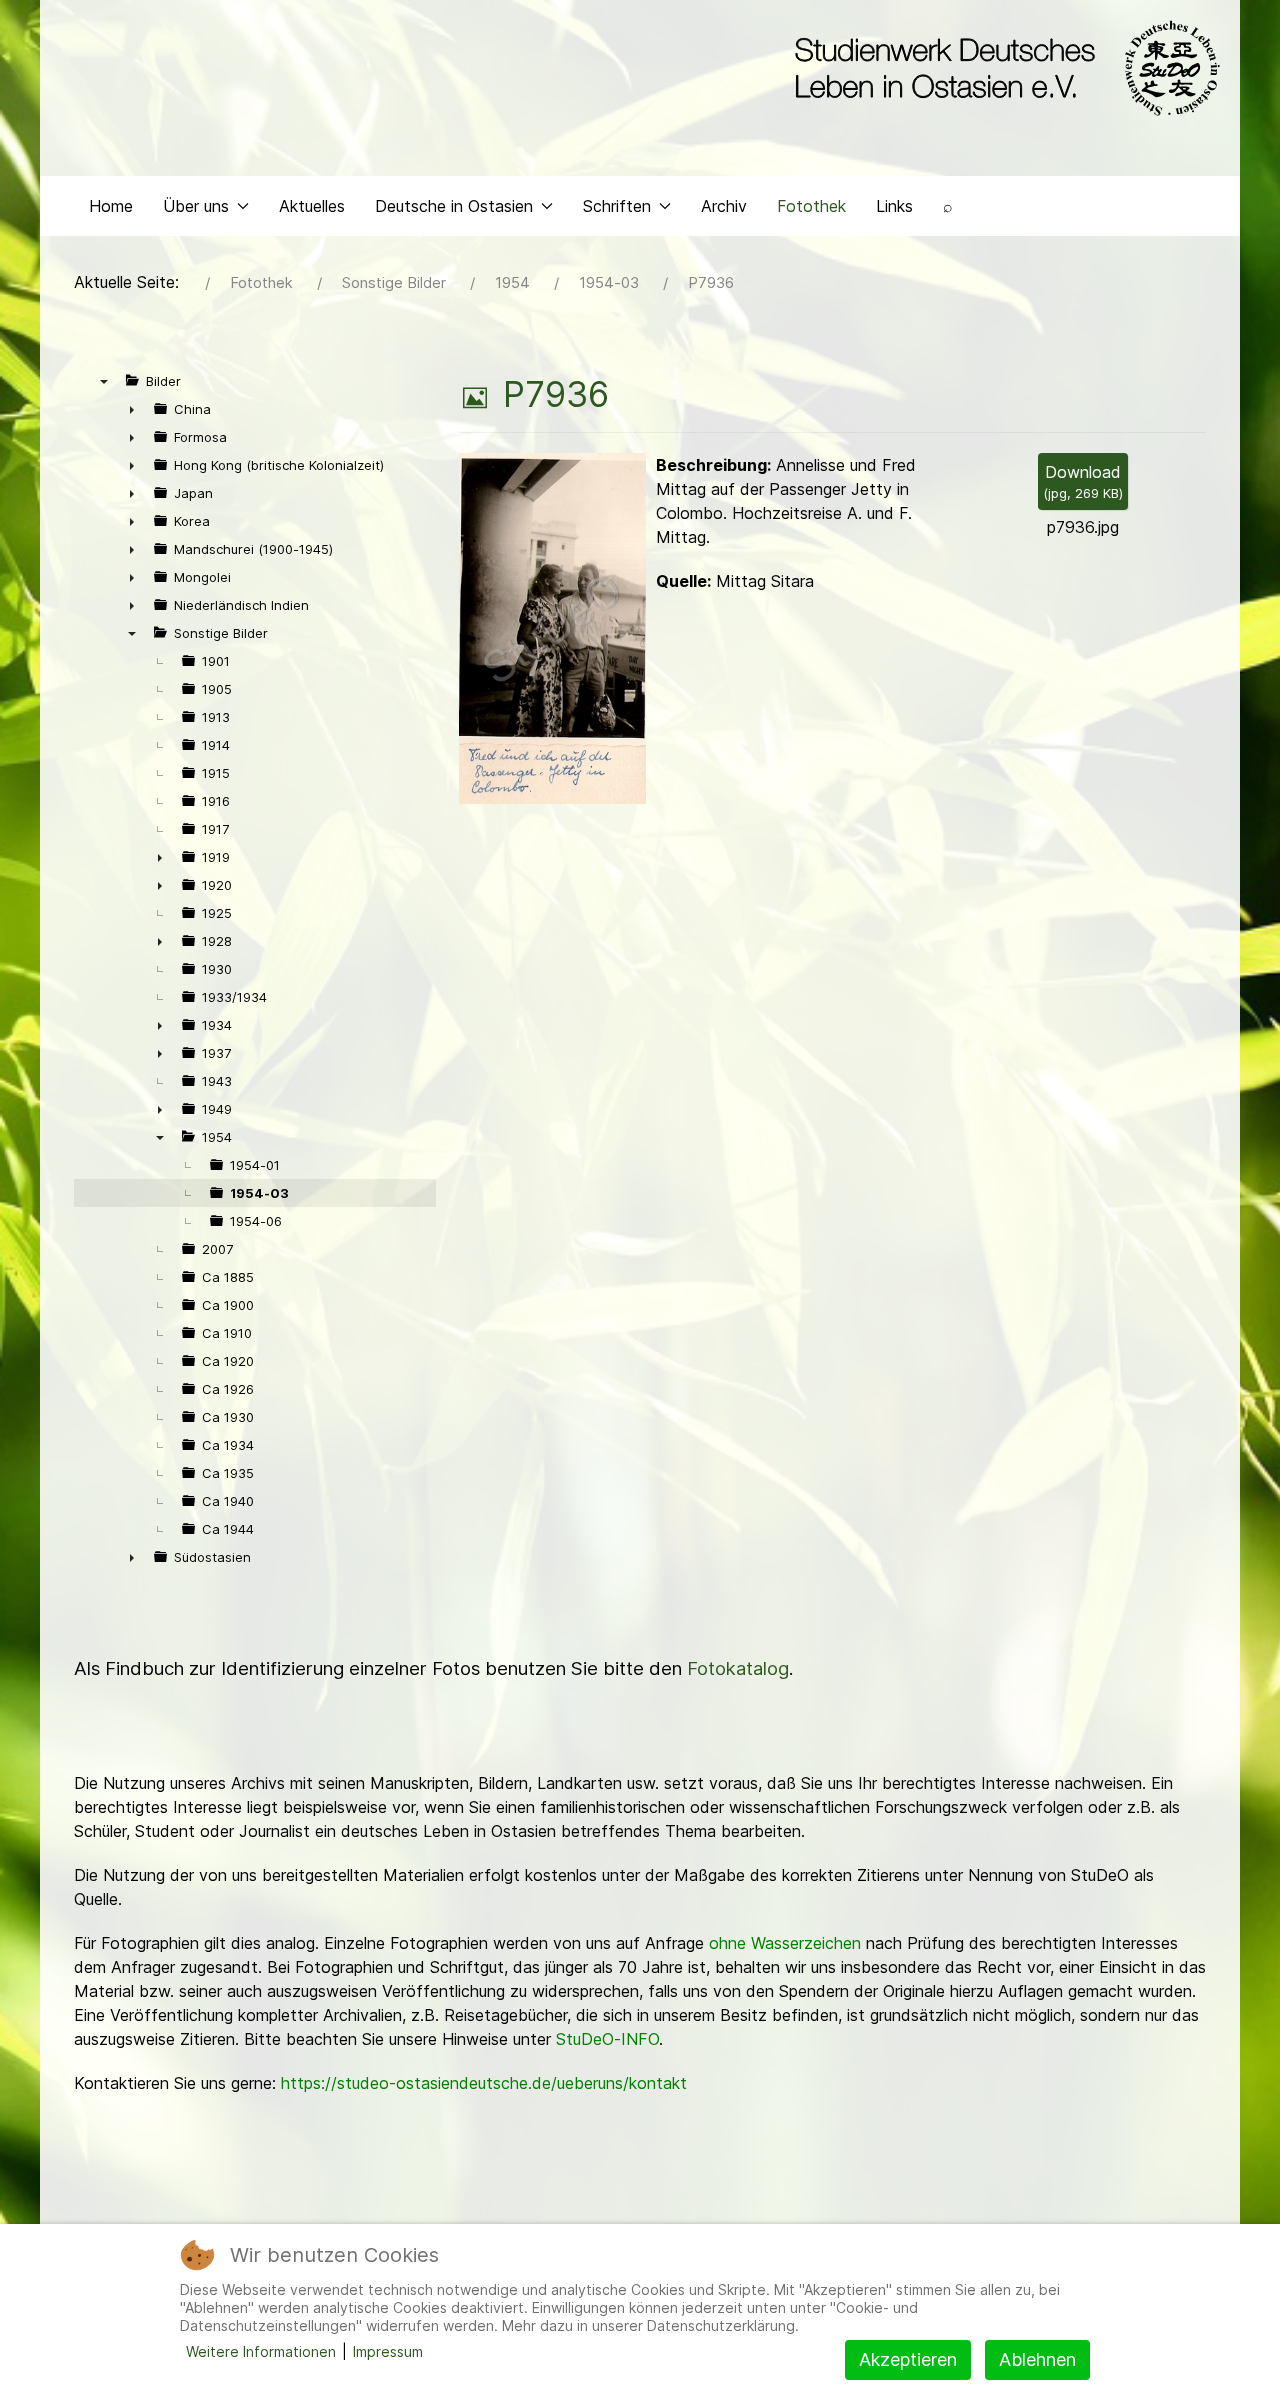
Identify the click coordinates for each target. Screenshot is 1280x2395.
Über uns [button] (196, 206)
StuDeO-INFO (607, 2039)
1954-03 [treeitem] (259, 1193)
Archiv (724, 206)
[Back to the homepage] (1002, 68)
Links (894, 206)
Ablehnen (1037, 2359)
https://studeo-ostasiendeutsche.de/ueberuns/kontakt (484, 2083)
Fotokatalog (738, 1668)
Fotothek (811, 206)
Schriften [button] (617, 206)
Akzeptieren (908, 2359)
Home (111, 206)
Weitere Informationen (261, 2351)
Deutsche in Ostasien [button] (454, 206)
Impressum (388, 2351)
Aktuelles (312, 206)
